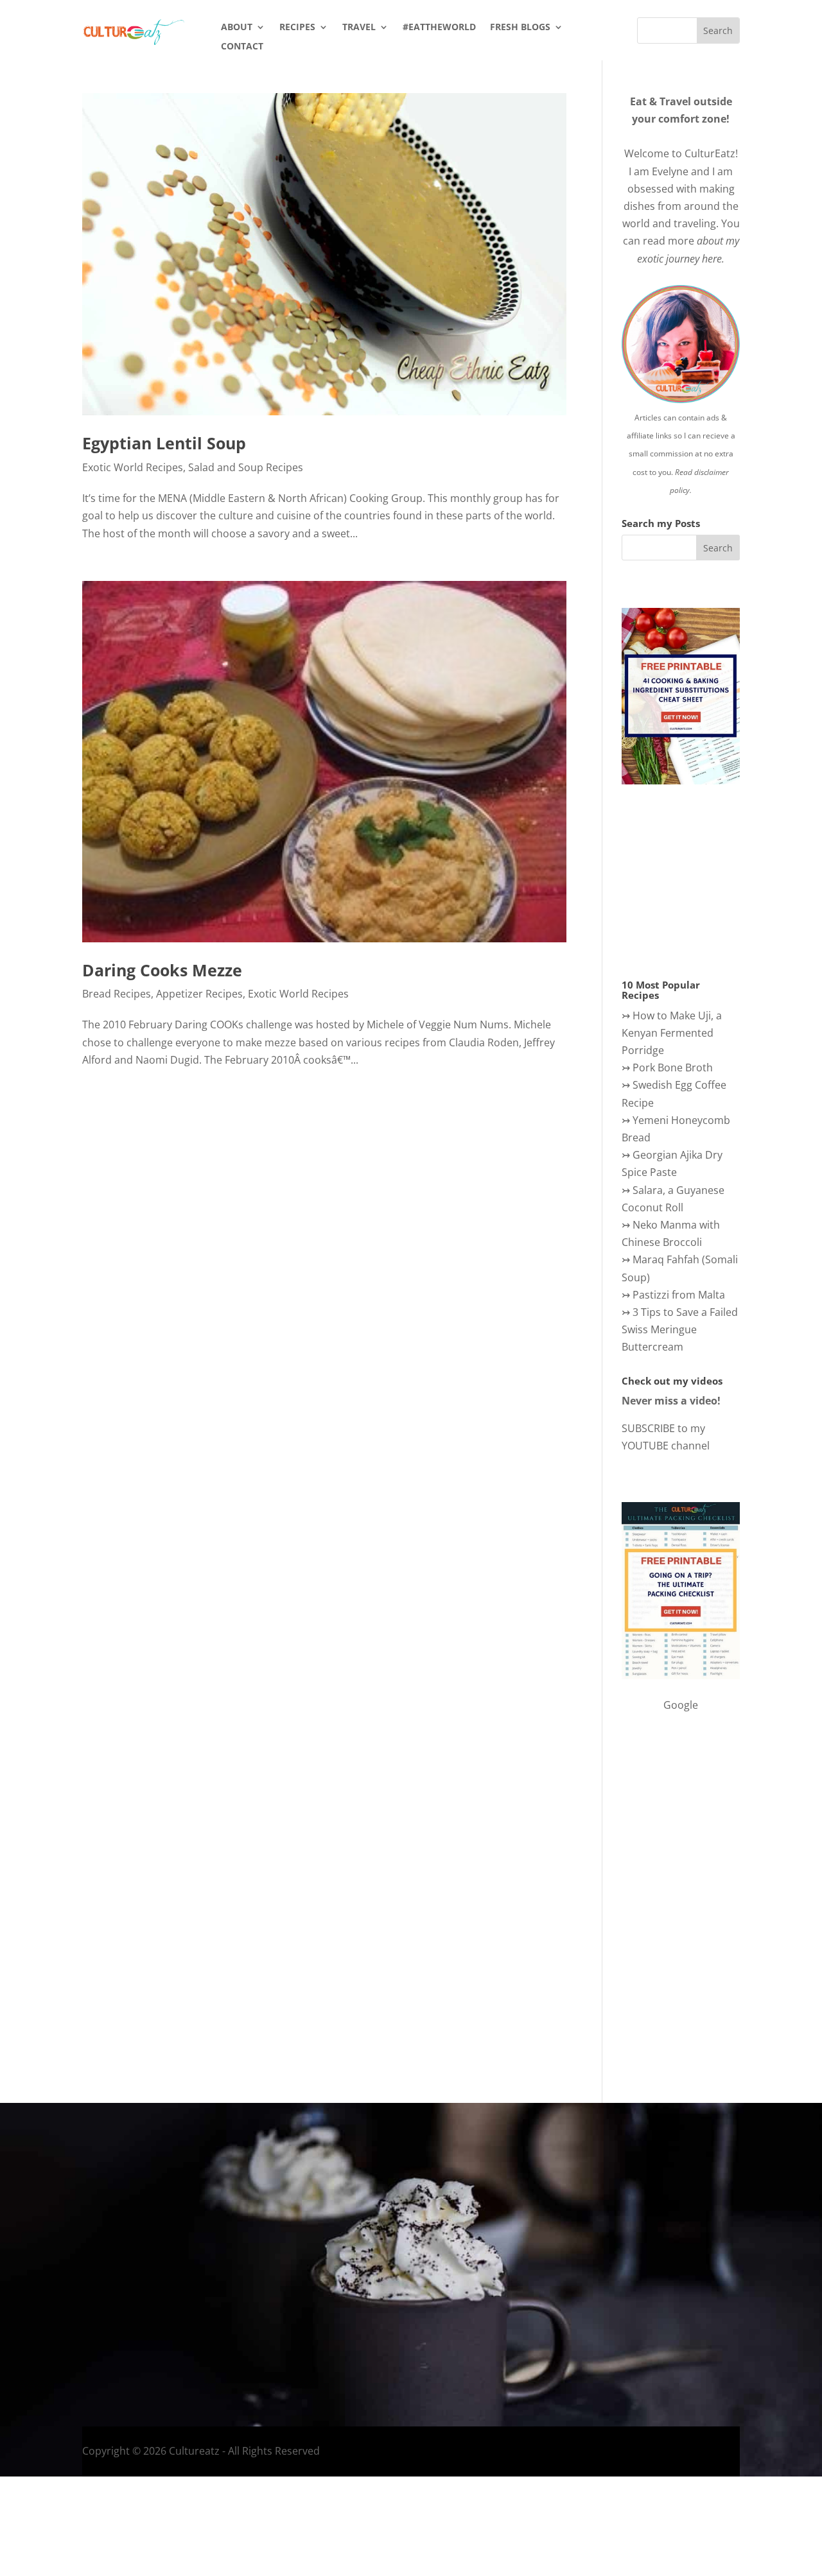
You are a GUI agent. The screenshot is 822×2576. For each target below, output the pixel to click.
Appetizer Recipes (199, 994)
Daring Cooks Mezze (162, 970)
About (237, 28)
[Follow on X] (651, 2281)
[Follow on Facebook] (599, 2281)
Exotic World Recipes (133, 467)
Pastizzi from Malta (679, 1295)
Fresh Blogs (520, 28)
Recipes (297, 28)
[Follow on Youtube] (676, 2281)
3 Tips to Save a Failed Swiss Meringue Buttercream (680, 1329)
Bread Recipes (117, 994)
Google (681, 1705)
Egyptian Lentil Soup (164, 443)
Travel (359, 28)
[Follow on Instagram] (625, 2281)
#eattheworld (439, 28)
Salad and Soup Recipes (246, 467)
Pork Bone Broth (673, 1068)
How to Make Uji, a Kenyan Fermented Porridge (672, 1033)
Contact (242, 47)
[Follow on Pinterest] (702, 2281)
